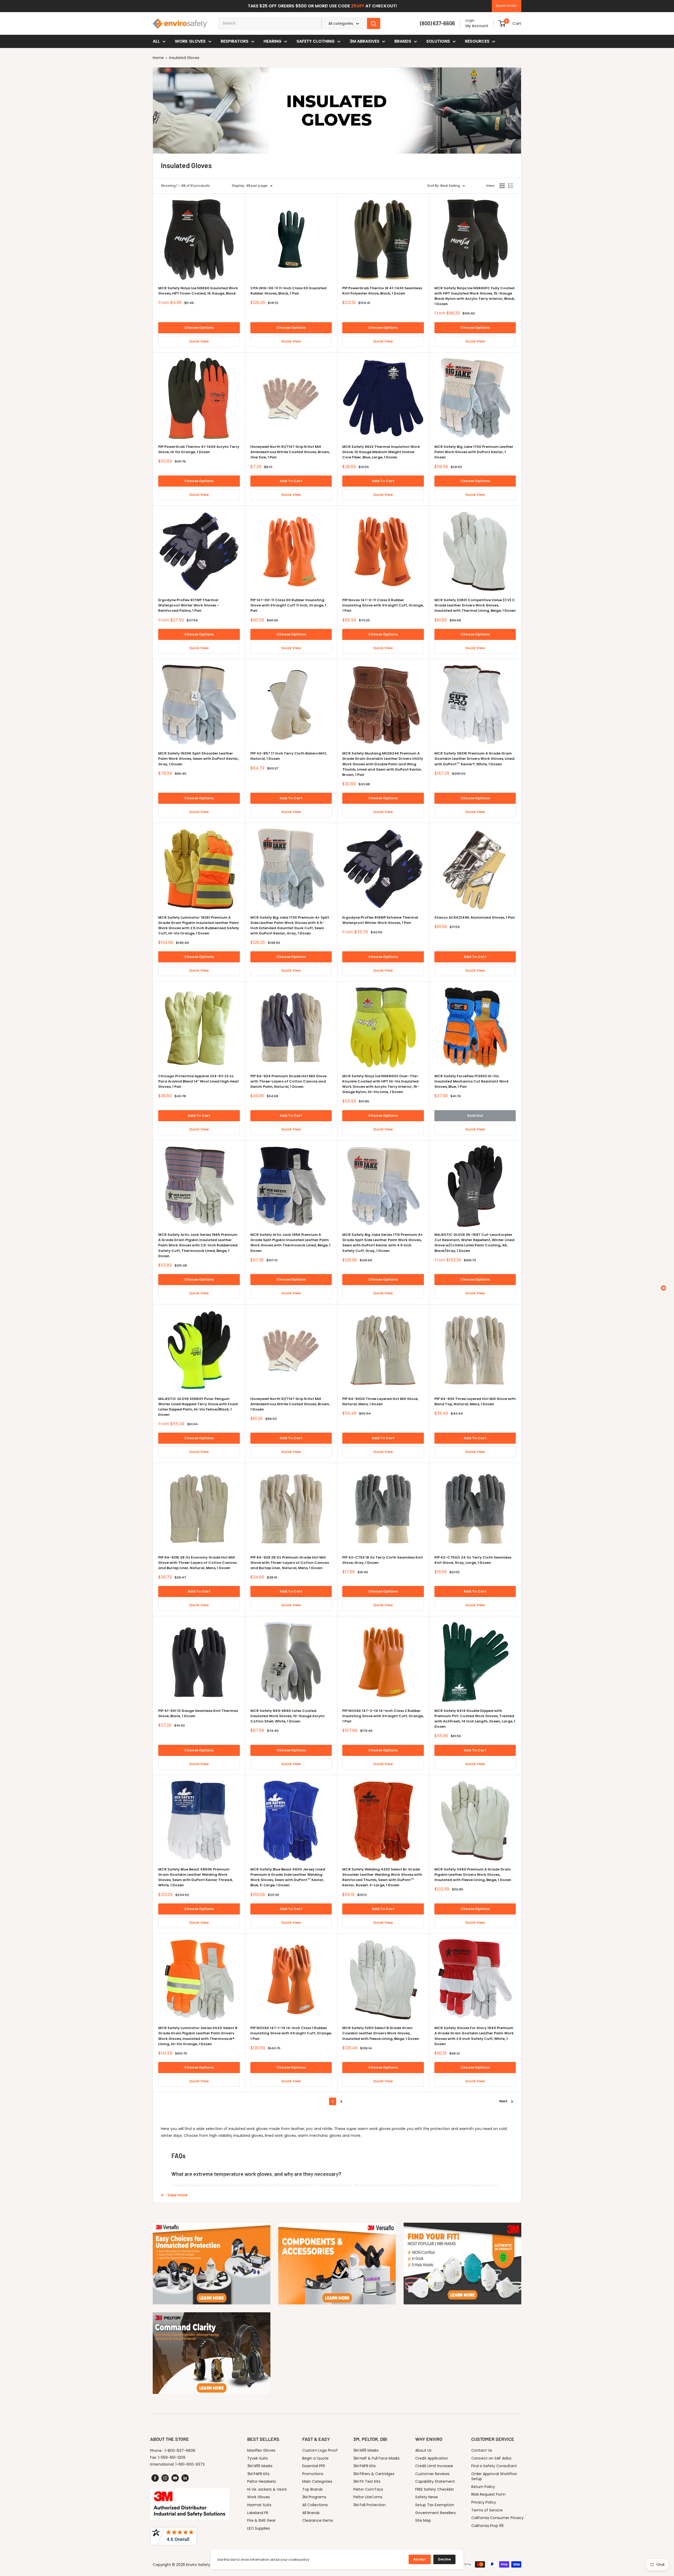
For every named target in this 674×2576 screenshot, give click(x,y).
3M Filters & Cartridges (374, 2474)
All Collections (315, 2505)
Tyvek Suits (257, 2458)
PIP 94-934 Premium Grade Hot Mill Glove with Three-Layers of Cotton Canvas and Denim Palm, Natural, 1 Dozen (288, 1081)
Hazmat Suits (259, 2505)
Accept (420, 2559)
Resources (477, 41)
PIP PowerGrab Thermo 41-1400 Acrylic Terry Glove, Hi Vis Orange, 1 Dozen (199, 449)
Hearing (272, 41)
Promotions (313, 2474)
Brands (403, 41)
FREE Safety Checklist (435, 2489)
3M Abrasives (365, 41)
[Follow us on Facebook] (155, 2478)
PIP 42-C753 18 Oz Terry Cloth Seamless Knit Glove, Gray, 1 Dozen (383, 1560)
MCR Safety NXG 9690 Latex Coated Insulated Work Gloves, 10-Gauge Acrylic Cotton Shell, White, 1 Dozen (288, 1716)
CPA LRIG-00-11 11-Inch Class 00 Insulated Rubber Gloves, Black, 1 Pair (288, 291)
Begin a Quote (315, 2458)
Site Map (423, 2520)
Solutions (438, 41)
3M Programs (314, 2497)
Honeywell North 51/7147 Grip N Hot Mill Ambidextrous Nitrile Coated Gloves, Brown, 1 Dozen (290, 1404)
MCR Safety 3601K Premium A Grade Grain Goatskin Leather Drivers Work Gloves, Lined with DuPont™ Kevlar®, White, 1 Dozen (474, 759)
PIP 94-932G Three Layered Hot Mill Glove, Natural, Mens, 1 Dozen (380, 1401)
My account (477, 26)
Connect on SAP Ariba (491, 2458)
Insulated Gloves (184, 58)
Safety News (427, 2497)
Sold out (475, 1116)
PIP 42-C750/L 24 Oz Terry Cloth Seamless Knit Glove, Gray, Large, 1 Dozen (473, 1560)
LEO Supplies (259, 2528)
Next (503, 2101)
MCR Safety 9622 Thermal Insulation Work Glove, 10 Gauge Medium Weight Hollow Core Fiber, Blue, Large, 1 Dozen (381, 452)
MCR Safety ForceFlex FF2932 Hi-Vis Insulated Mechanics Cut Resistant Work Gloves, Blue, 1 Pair (472, 1081)
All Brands (311, 2513)
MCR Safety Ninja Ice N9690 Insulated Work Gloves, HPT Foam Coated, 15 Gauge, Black (198, 291)
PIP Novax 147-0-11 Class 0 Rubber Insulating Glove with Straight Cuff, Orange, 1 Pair (383, 605)
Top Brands (313, 2489)
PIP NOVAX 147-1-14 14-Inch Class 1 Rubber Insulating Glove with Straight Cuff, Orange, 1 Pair (291, 2033)
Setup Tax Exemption (435, 2505)
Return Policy (483, 2487)
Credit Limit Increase (434, 2466)
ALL (156, 41)
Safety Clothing (316, 41)
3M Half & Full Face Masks (376, 2458)
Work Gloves (190, 41)
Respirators (235, 41)
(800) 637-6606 (437, 23)
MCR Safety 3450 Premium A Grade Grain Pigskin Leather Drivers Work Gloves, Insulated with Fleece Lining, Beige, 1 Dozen (473, 1875)
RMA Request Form (488, 2494)
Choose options (199, 328)
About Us (423, 2450)
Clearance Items (318, 2520)
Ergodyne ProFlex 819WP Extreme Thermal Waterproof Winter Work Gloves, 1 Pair (380, 920)
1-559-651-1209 (172, 2457)
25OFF (358, 6)
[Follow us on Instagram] (165, 2478)
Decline (444, 2559)
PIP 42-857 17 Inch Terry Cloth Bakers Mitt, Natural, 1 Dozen (289, 756)
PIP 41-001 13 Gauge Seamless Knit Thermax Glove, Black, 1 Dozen (198, 1713)
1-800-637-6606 (180, 2451)
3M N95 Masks (260, 2466)
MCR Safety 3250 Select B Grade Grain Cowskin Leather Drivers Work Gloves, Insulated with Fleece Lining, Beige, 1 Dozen (381, 2033)
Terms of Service (487, 2510)
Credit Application (432, 2458)
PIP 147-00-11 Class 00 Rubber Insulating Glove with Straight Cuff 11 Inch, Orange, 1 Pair (288, 605)
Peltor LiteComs (368, 2497)
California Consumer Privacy (497, 2518)
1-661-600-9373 (190, 2464)
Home (158, 58)
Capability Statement (435, 2481)
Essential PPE (314, 2466)
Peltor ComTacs (368, 2489)
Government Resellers (435, 2513)
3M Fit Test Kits (367, 2481)
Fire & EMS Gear (261, 2520)
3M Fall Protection (370, 2505)
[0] (502, 23)
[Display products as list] (511, 186)
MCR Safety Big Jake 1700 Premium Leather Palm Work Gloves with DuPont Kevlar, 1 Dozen (474, 452)
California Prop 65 (487, 2526)
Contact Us (482, 2450)
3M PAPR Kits (258, 2474)
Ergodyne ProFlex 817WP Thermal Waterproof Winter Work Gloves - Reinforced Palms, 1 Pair (189, 605)
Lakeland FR (258, 2513)
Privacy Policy (484, 2502)
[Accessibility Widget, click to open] (663, 1288)
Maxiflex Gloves (261, 2450)
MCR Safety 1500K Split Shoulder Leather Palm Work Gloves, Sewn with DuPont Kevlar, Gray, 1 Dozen (199, 759)
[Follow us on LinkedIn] (185, 2478)
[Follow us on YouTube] (175, 2478)
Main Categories (317, 2481)
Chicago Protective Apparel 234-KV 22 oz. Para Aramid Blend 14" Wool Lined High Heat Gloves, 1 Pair (199, 1081)
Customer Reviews (432, 2474)
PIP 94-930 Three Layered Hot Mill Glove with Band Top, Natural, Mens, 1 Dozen (475, 1401)
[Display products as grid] (502, 186)
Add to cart (291, 481)
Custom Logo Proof (320, 2450)
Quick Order (506, 6)
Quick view (199, 341)
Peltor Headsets (262, 2481)
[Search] (374, 23)
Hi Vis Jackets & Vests (267, 2489)
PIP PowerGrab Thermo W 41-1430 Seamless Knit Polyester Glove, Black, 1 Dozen (382, 291)
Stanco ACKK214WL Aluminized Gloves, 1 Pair (475, 917)
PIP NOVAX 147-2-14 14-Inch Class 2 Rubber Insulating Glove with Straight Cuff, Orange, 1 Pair (383, 1716)
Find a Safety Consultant (494, 2466)
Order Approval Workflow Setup (494, 2476)
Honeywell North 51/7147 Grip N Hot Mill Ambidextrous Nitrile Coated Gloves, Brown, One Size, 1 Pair (290, 452)
